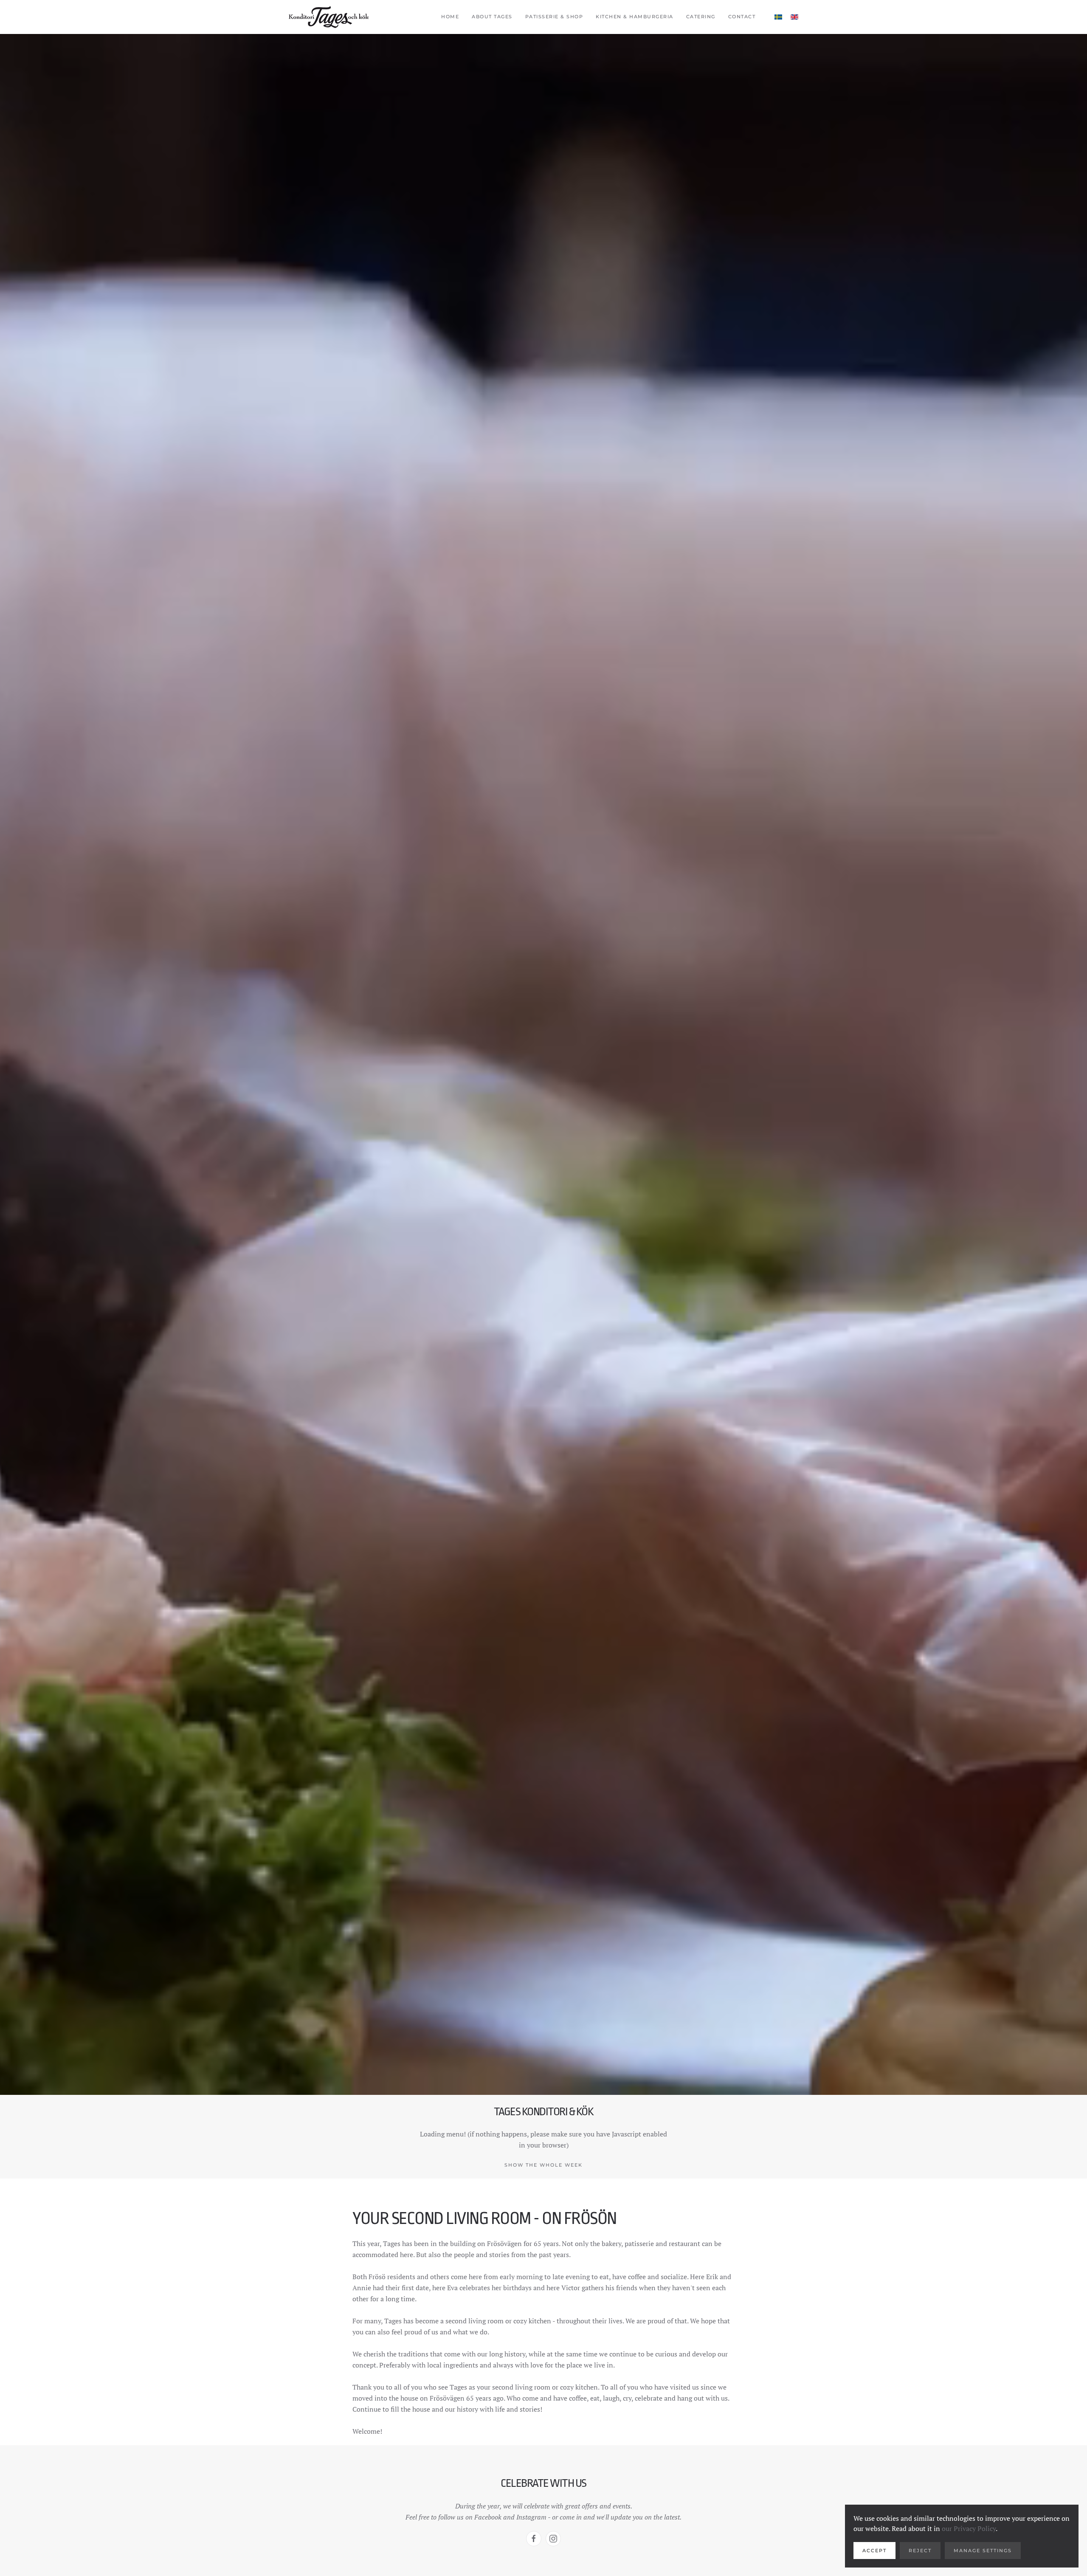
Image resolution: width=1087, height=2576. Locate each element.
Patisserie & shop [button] (554, 17)
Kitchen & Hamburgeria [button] (635, 17)
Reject (920, 2551)
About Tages (492, 17)
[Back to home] (329, 17)
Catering (701, 17)
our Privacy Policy (969, 2528)
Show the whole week (543, 2165)
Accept (874, 2551)
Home (450, 17)
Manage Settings (983, 2551)
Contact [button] (742, 17)
